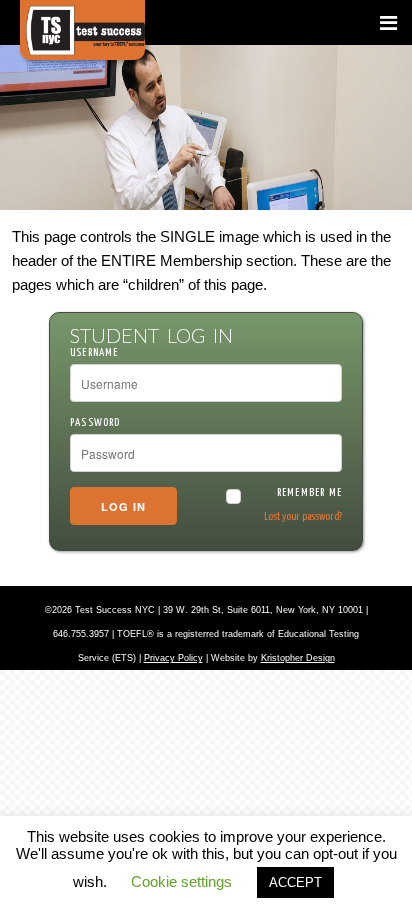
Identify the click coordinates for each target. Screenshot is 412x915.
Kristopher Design (298, 658)
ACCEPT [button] (295, 882)
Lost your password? (303, 516)
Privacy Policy (173, 658)
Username (94, 352)
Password (95, 422)
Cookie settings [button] (181, 881)
